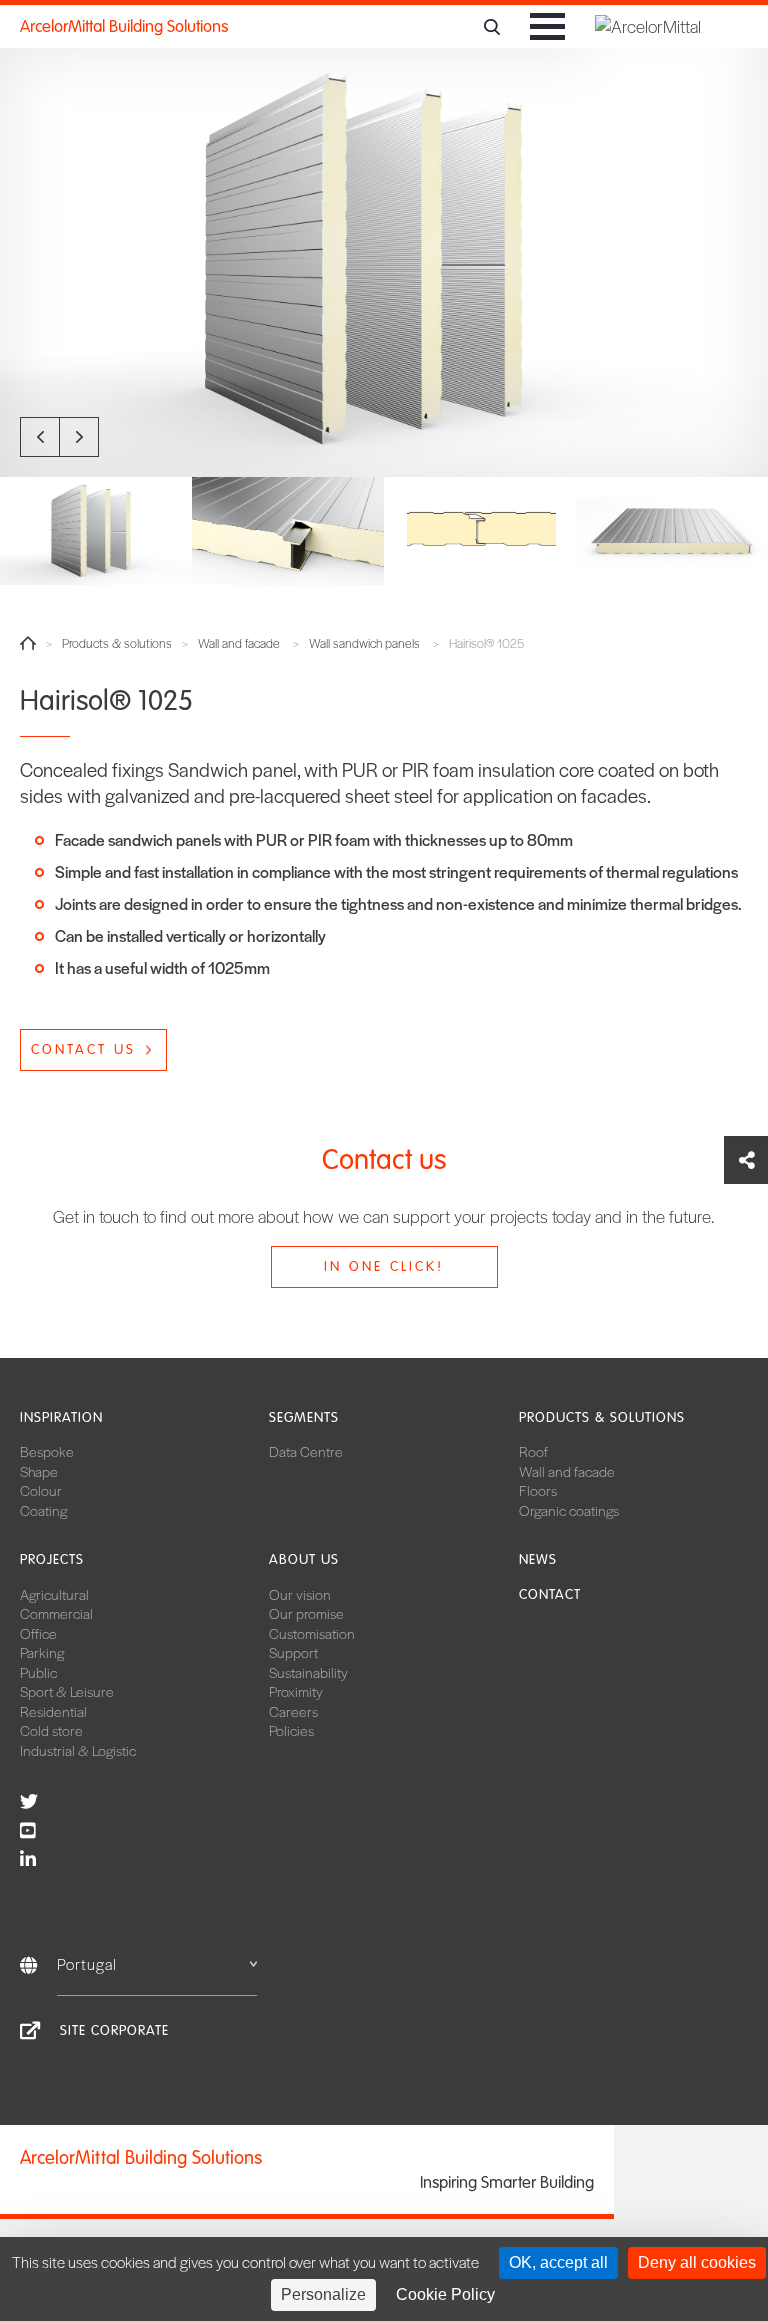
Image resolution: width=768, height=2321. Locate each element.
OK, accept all (558, 2262)
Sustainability (308, 1672)
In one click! (384, 1266)
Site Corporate (114, 2030)
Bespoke (47, 1451)
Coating (43, 1510)
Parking (42, 1652)
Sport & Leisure (67, 1691)
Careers (293, 1711)
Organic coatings (569, 1510)
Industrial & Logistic (78, 1750)
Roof (533, 1451)
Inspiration (61, 1417)
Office (38, 1633)
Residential (53, 1711)
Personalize (323, 2294)
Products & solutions (117, 643)
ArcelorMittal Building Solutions (124, 26)
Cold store (51, 1730)
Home (28, 643)
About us (304, 1559)
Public (38, 1672)
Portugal (87, 1963)
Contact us (83, 1049)
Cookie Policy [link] (445, 2294)
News (538, 1559)
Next (79, 437)
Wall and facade (239, 643)
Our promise (306, 1613)
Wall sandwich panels (364, 643)
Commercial (56, 1613)
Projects (52, 1559)
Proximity (296, 1691)
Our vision (300, 1594)
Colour (41, 1490)
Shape (39, 1471)
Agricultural (54, 1594)
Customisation (312, 1633)
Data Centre (306, 1451)
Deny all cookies (697, 2262)
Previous (40, 437)
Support (293, 1652)
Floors (538, 1490)
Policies (291, 1730)
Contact (550, 1594)
